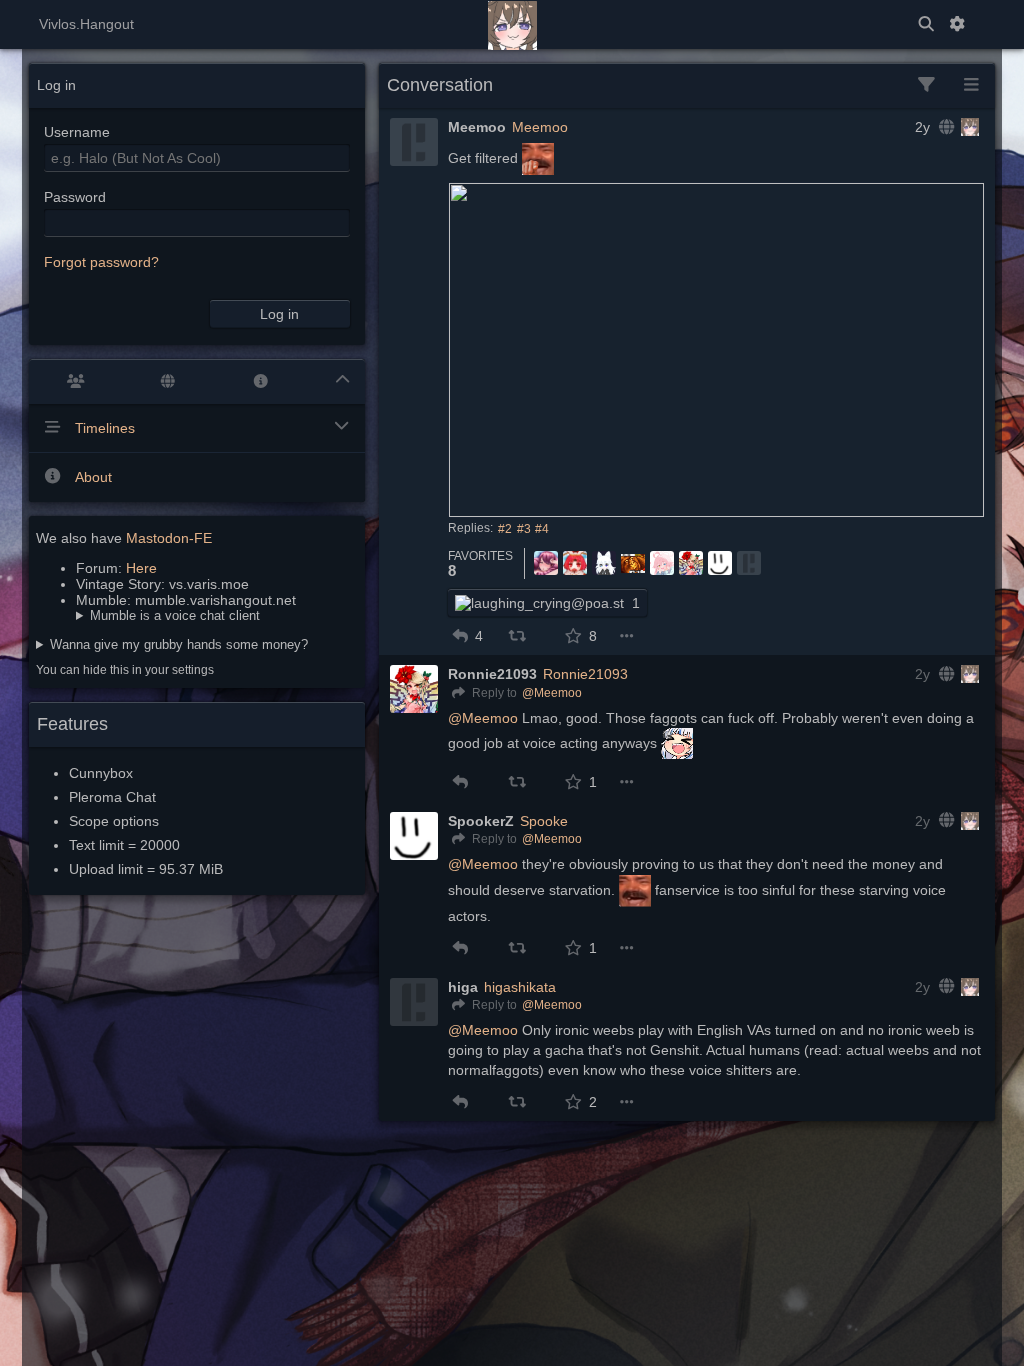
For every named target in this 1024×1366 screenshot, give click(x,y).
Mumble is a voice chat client (175, 615)
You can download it (168, 615)
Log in (279, 314)
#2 (505, 529)
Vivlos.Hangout (86, 24)
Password (75, 197)
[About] (260, 381)
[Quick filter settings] (926, 85)
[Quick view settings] (971, 85)
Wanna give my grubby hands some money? (179, 644)
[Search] (926, 24)
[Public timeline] (75, 381)
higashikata (520, 987)
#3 (524, 529)
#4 (542, 529)
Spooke (544, 821)
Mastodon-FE (169, 538)
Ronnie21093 (585, 674)
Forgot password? (101, 262)
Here (141, 568)
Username (77, 132)
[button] (460, 636)
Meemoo (540, 127)
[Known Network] (168, 381)
